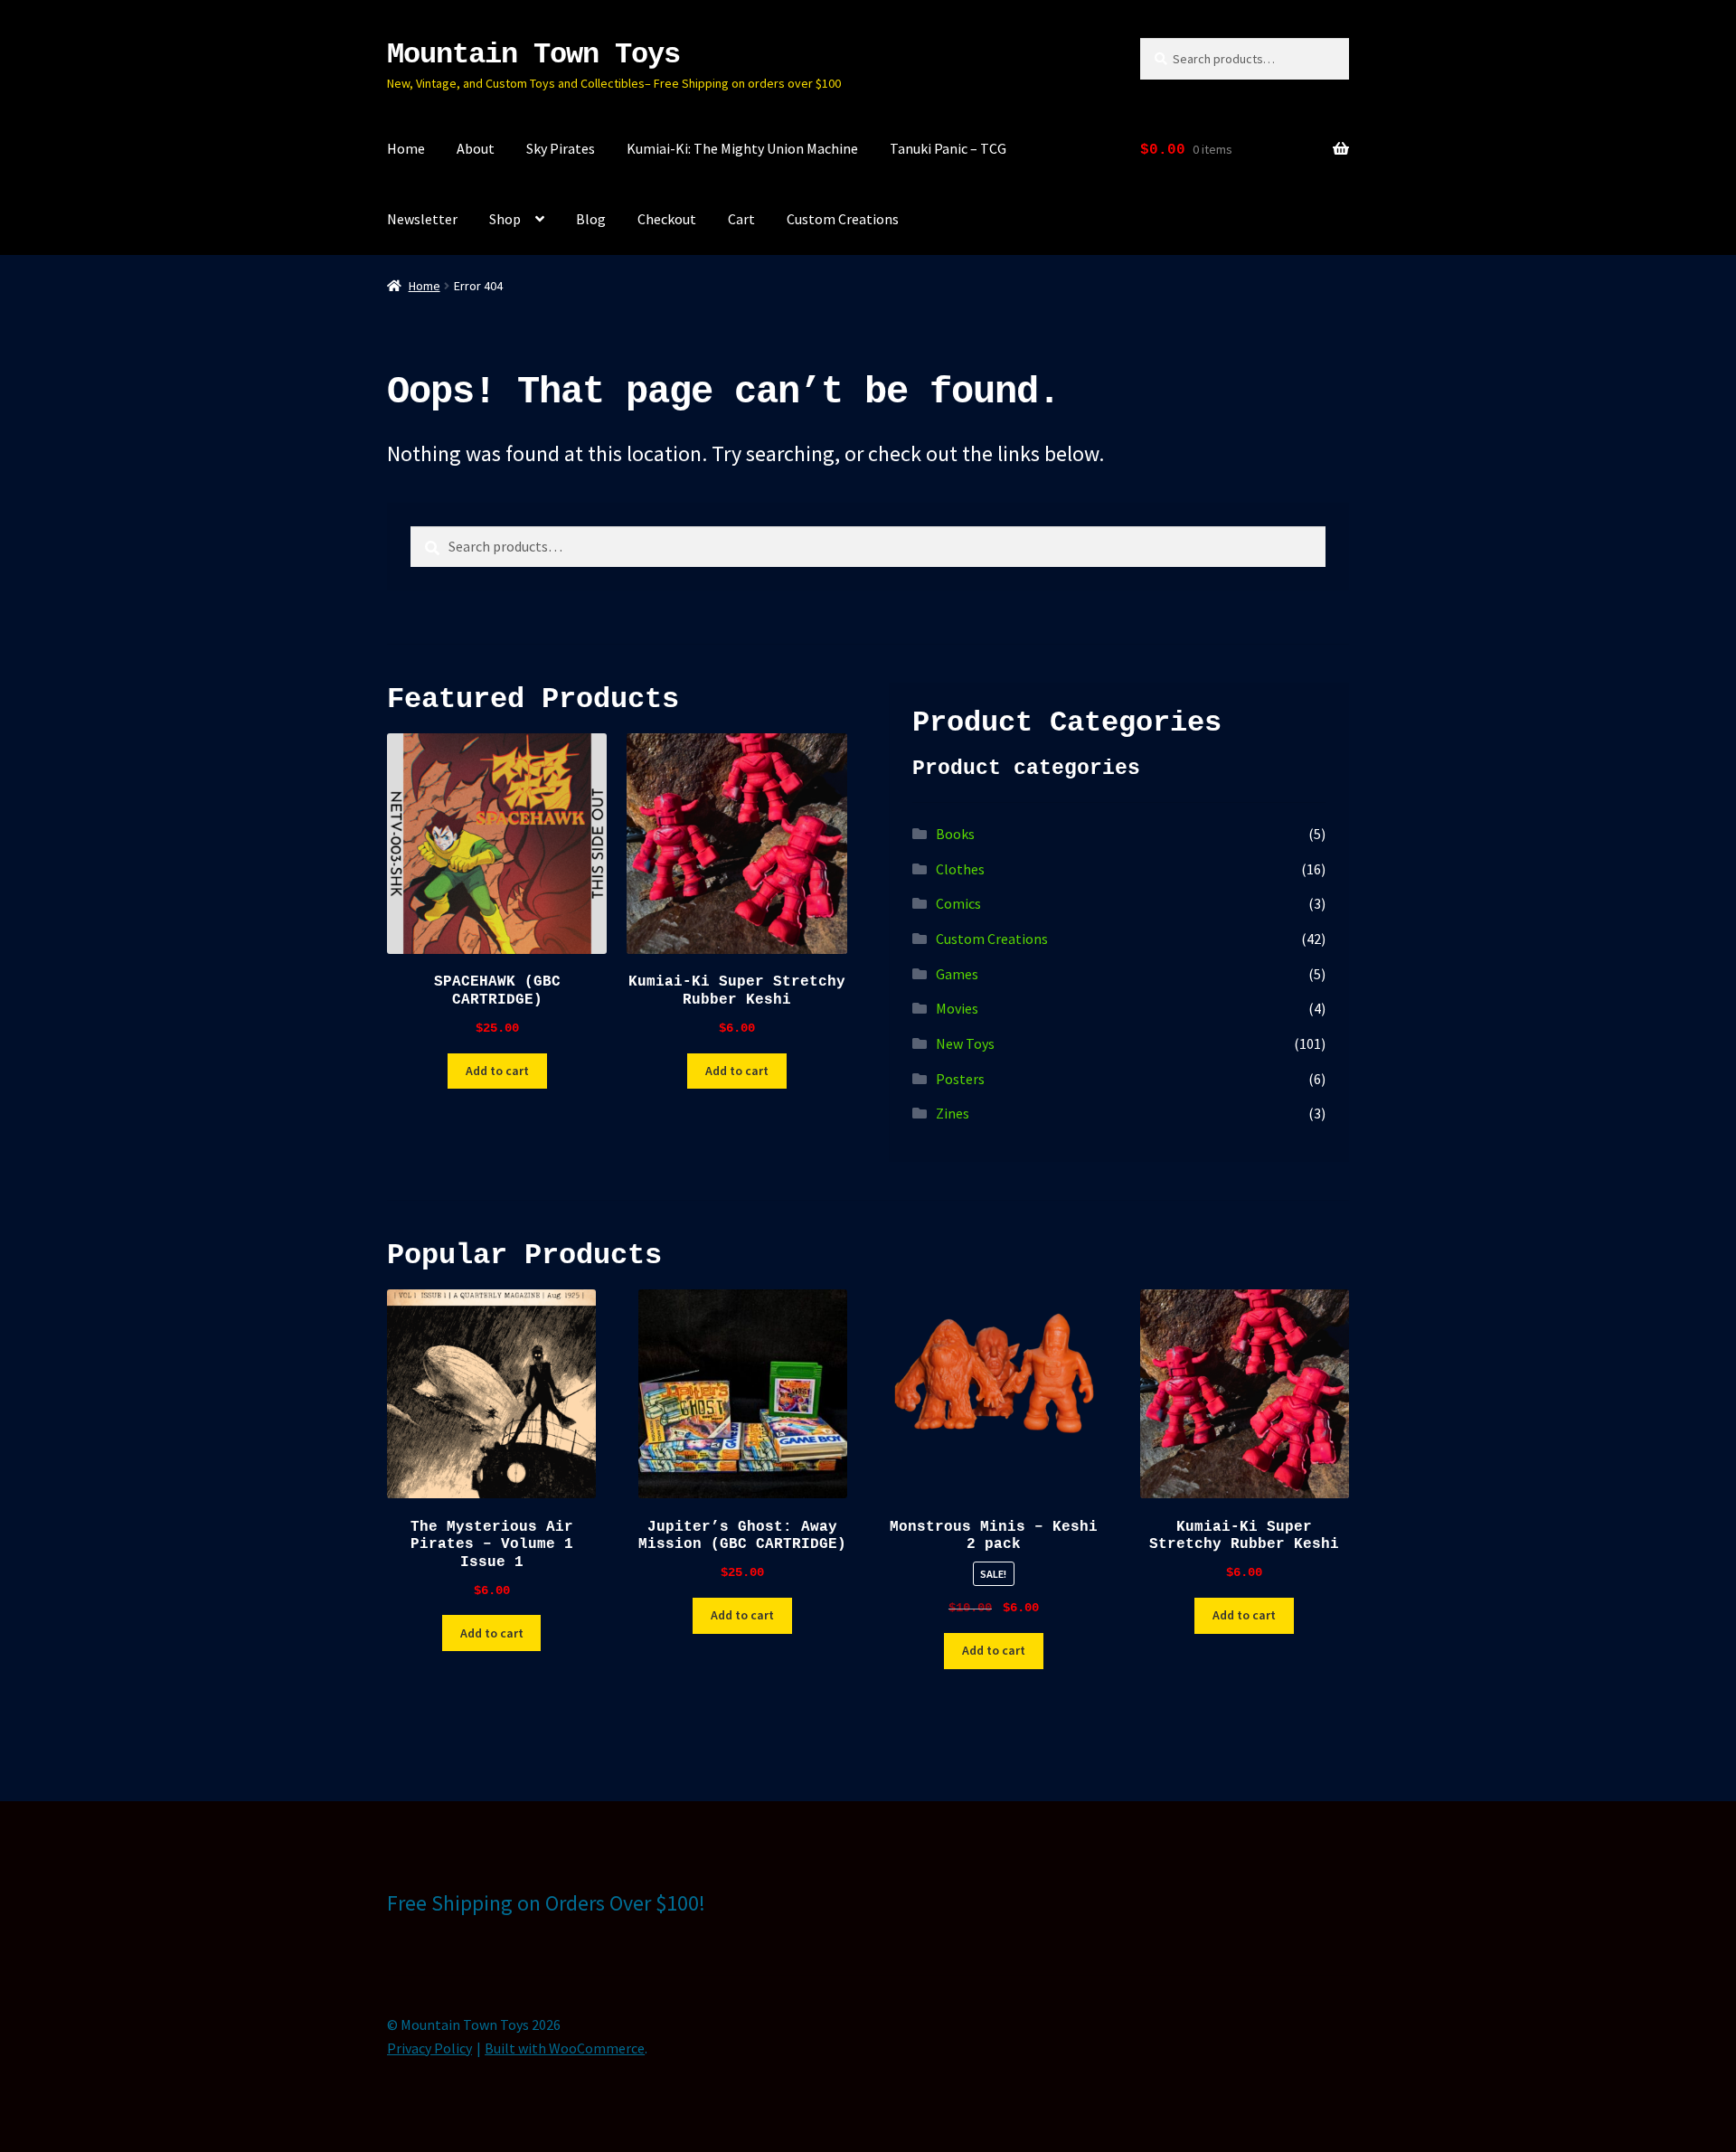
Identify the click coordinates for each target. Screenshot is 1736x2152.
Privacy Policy (429, 2048)
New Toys (965, 1043)
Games (957, 974)
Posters (960, 1079)
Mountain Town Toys (533, 55)
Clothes (960, 869)
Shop (505, 219)
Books (955, 834)
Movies (957, 1008)
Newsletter (422, 219)
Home (406, 148)
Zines (953, 1113)
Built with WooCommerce (565, 2048)
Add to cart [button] (497, 1071)
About (476, 148)
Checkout (667, 219)
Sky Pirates (561, 148)
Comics (958, 903)
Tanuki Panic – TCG (948, 148)
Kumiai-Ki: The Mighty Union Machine (742, 148)
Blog (591, 219)
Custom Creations (843, 219)
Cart (741, 219)
